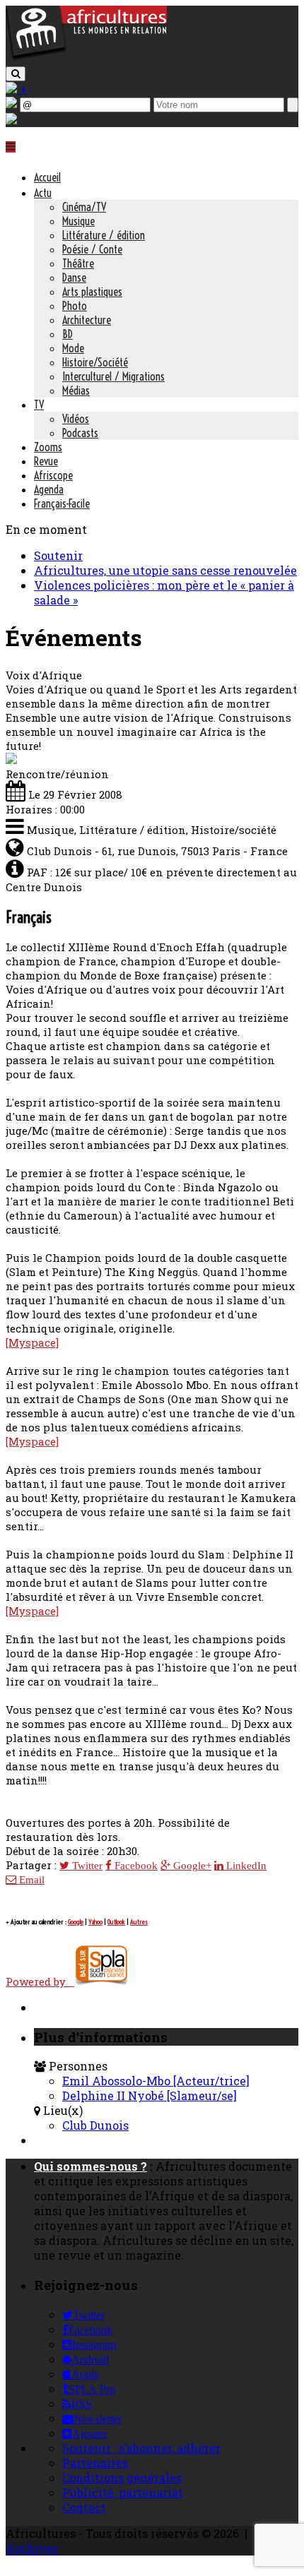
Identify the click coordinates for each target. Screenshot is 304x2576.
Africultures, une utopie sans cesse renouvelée (165, 570)
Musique (78, 221)
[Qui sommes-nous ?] (11, 120)
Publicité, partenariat (123, 2492)
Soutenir (58, 555)
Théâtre (78, 263)
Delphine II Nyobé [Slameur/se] (150, 2095)
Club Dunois (95, 2125)
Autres (139, 1922)
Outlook (116, 1922)
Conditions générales (122, 2477)
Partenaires (95, 2463)
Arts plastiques (92, 292)
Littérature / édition (104, 235)
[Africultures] (86, 58)
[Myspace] (32, 1342)
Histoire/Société (95, 362)
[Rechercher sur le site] (16, 74)
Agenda (49, 489)
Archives (32, 2548)
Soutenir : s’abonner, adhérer (141, 2448)
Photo (75, 306)
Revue (46, 461)
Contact (84, 2507)
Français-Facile (62, 503)
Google (76, 1922)
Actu (43, 193)
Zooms (48, 447)
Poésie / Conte (92, 249)
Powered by (40, 1981)
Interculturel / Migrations (113, 376)
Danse (74, 278)
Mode (73, 348)
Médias (76, 390)
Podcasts (80, 433)
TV (39, 405)
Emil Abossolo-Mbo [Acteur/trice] (156, 2081)
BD (68, 334)
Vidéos (76, 419)
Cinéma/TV (84, 207)
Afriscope (53, 475)
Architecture (87, 320)
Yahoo (95, 1922)
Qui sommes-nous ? (90, 2166)
